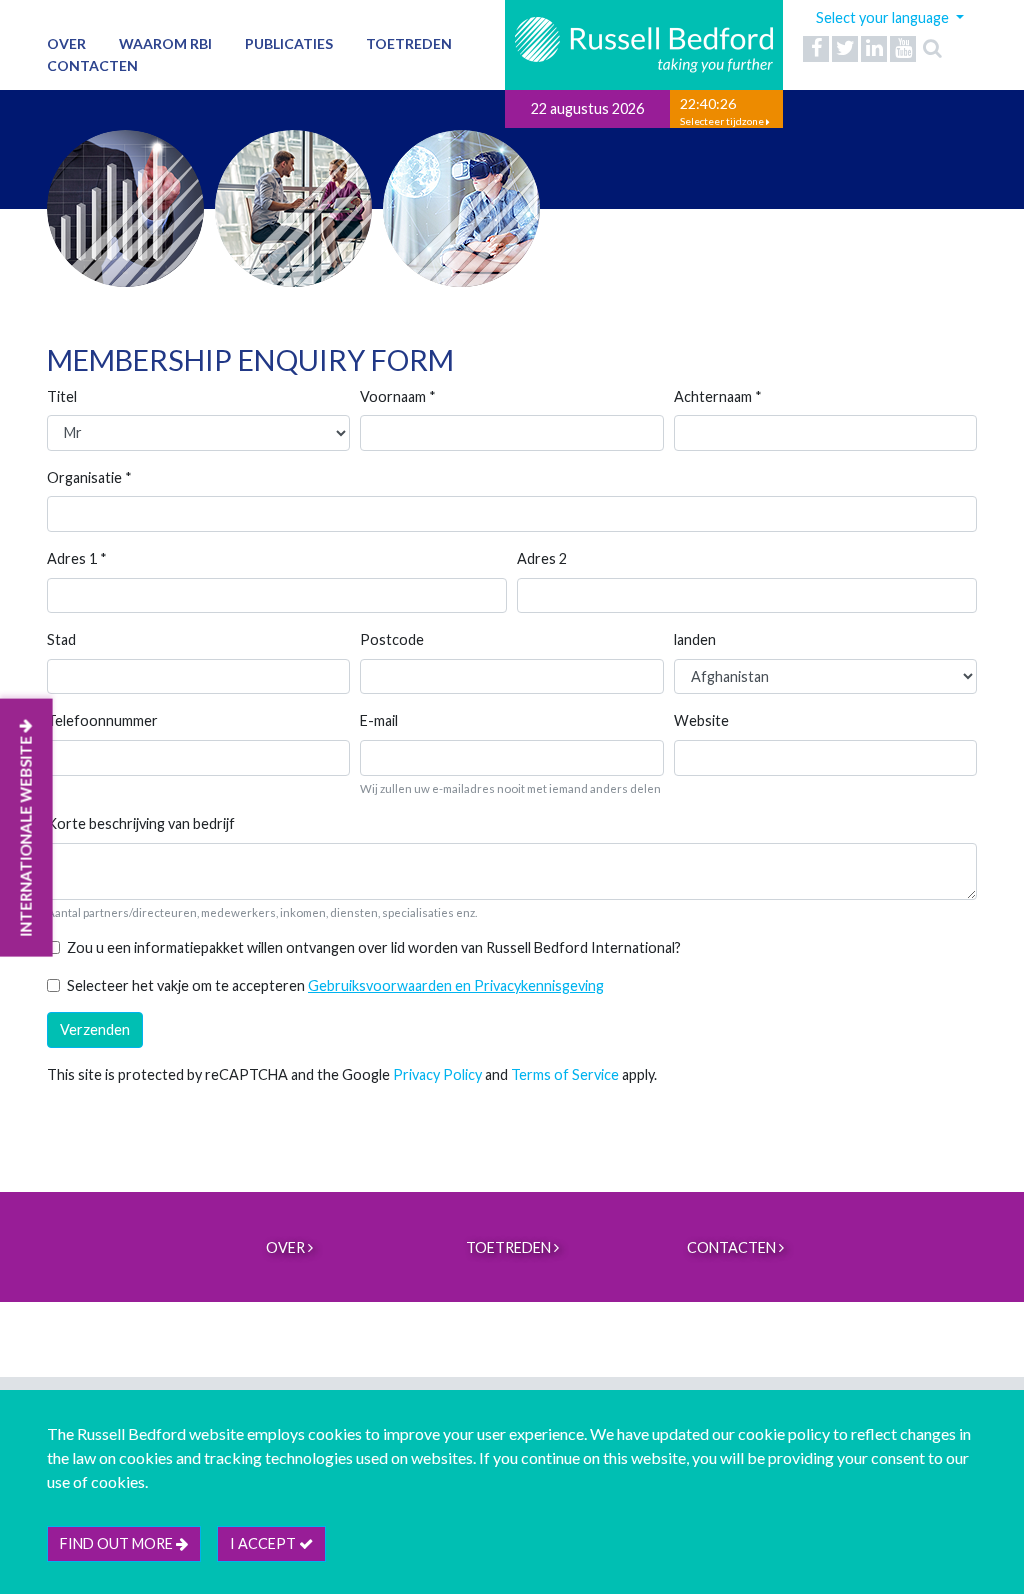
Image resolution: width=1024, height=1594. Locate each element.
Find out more (118, 1543)
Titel (62, 396)
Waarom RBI (165, 43)
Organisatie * (89, 477)
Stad (61, 639)
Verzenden (95, 1029)
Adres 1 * (77, 558)
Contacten (92, 65)
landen (695, 639)
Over (66, 43)
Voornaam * (398, 396)
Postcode (392, 639)
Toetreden (409, 43)
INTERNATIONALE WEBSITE (26, 834)
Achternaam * (718, 396)
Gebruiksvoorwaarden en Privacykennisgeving (456, 985)
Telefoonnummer (102, 720)
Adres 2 (542, 558)
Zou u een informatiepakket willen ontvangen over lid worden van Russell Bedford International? (374, 947)
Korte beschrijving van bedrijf (141, 823)
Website (701, 720)
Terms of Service (565, 1074)
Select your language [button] (884, 17)
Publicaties (289, 43)
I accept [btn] (264, 1543)
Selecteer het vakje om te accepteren (335, 985)
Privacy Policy (437, 1074)
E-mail (379, 720)
